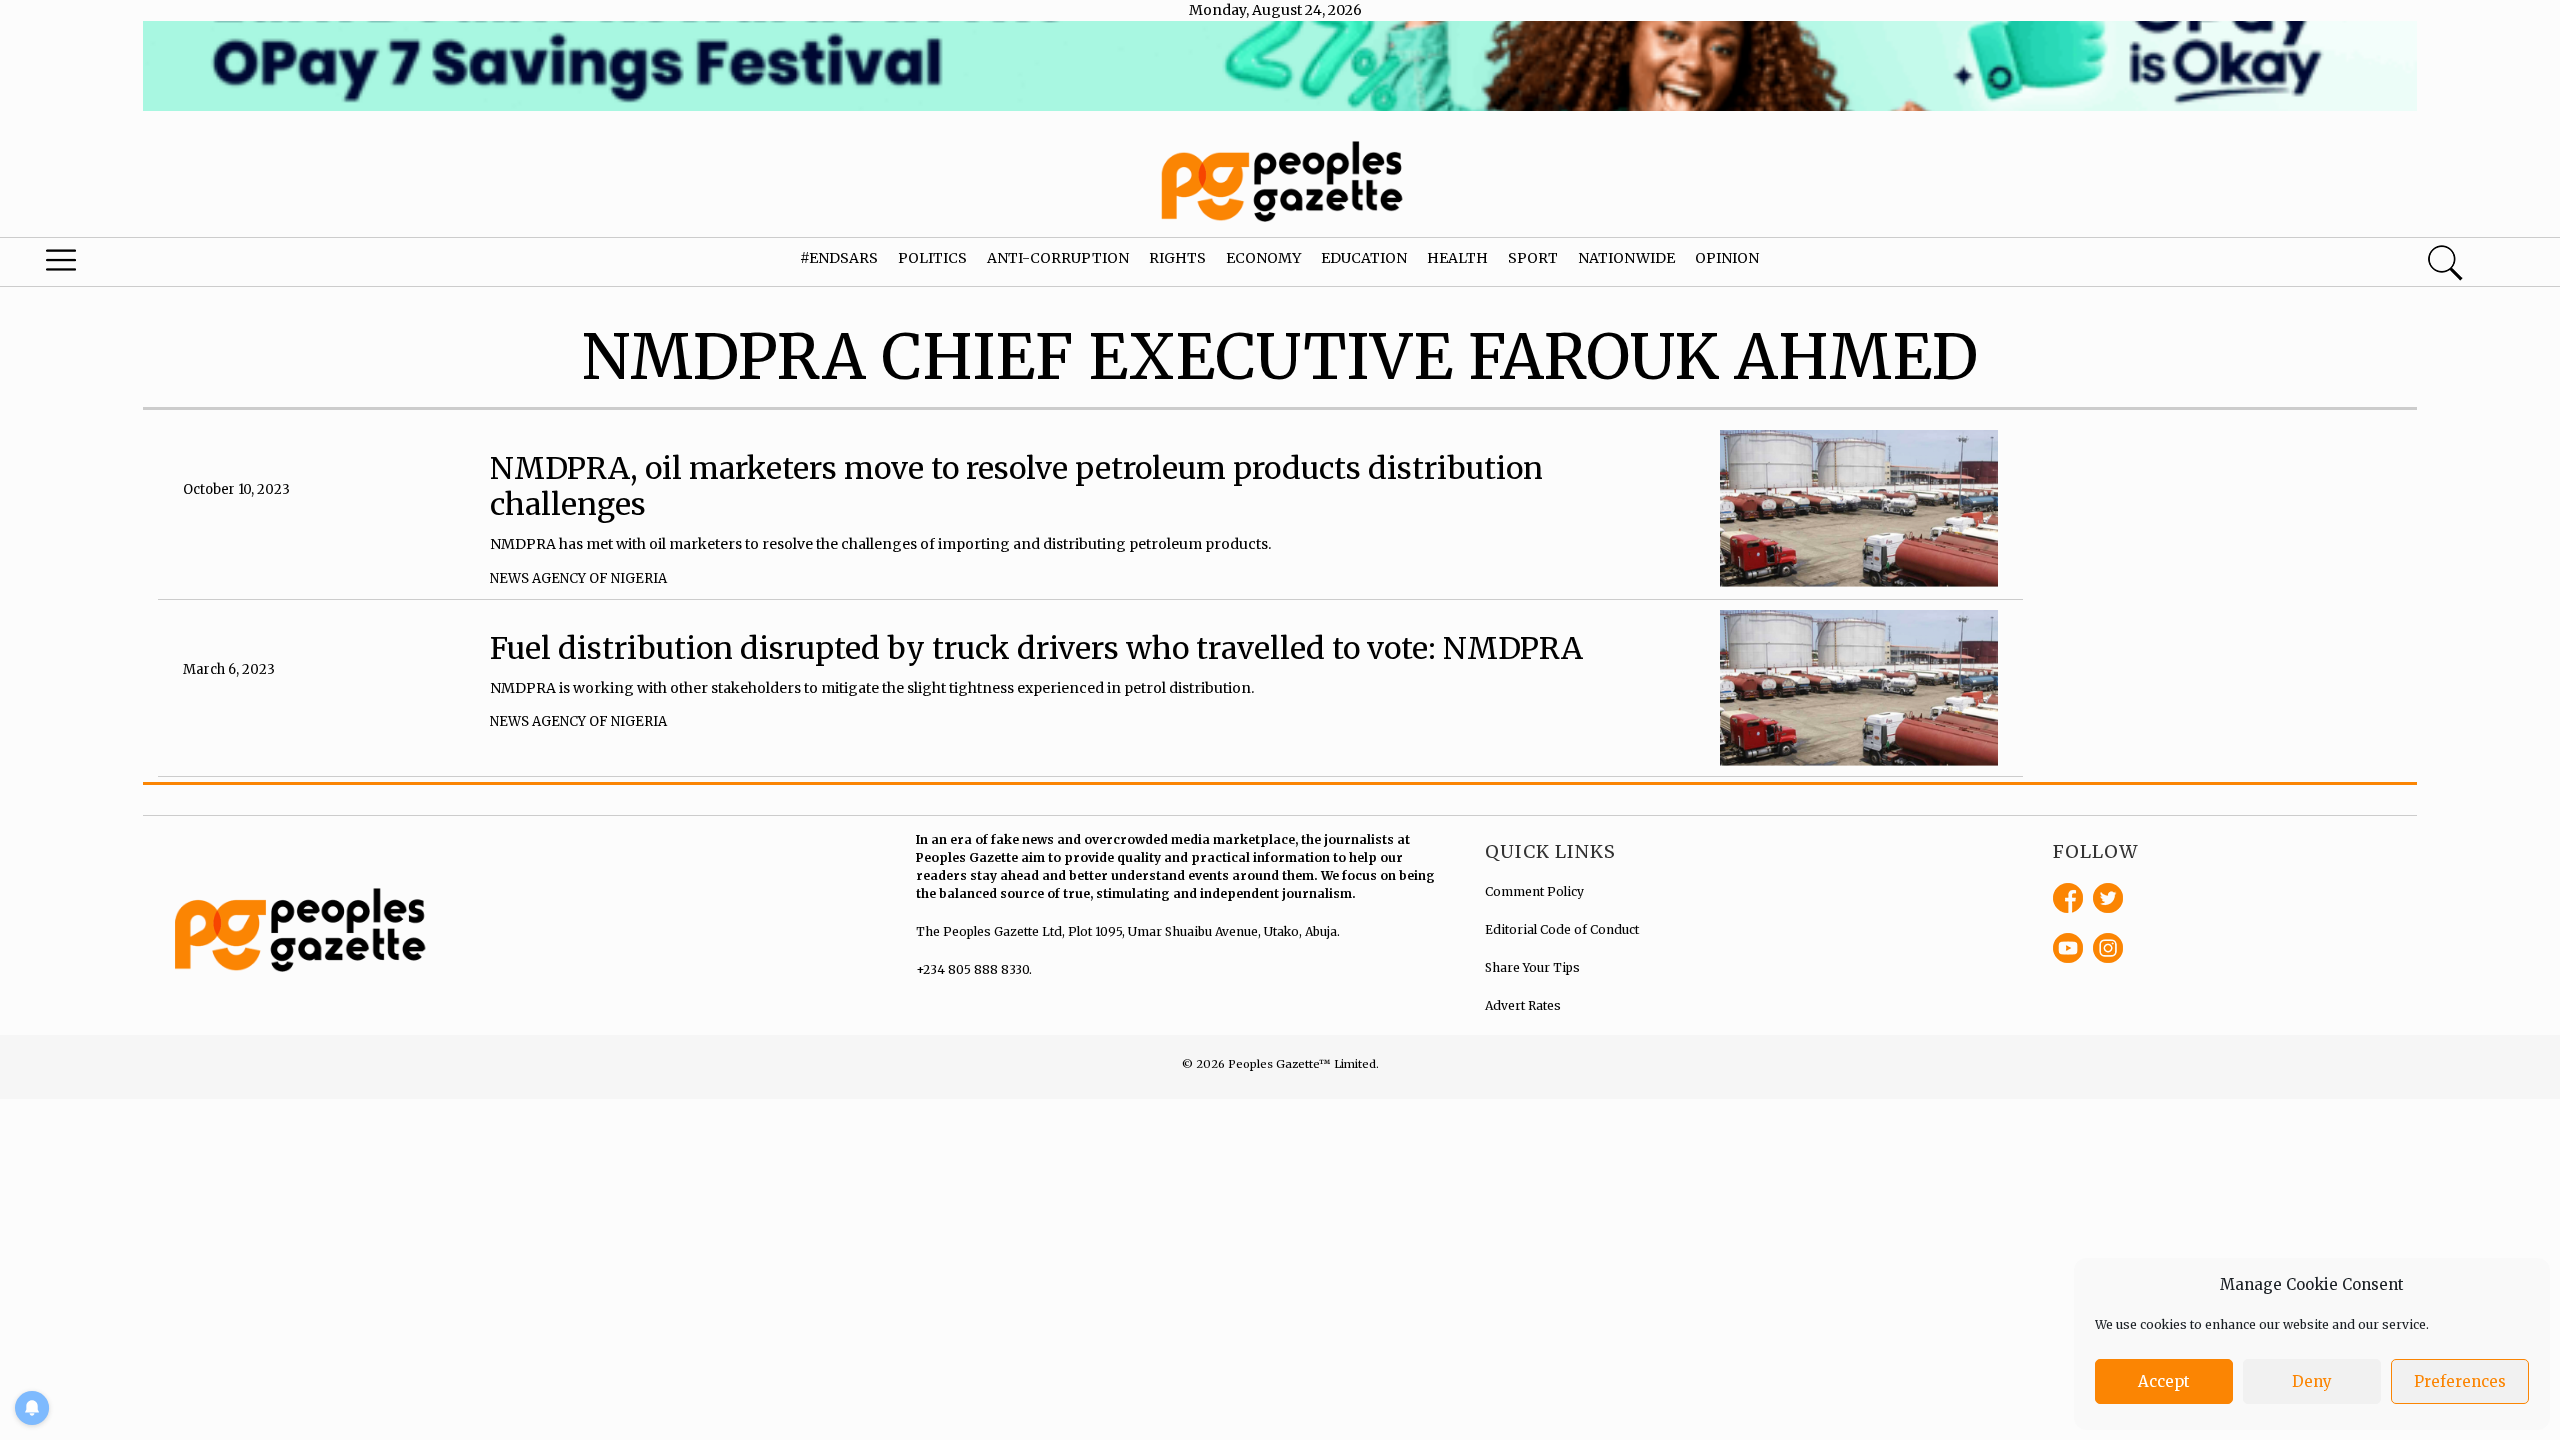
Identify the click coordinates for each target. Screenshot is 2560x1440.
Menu (135, 265)
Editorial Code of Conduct (1562, 929)
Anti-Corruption (1058, 258)
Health (1457, 258)
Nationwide (1626, 258)
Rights (1177, 258)
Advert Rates (1523, 1005)
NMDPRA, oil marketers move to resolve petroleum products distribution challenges (1016, 486)
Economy (1263, 258)
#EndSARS (839, 258)
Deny (2312, 1381)
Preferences (2460, 1381)
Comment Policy (1534, 891)
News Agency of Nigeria (578, 578)
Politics (932, 258)
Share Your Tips (1532, 967)
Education (1364, 258)
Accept (2164, 1381)
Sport (1533, 258)
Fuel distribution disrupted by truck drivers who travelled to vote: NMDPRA (1036, 648)
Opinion (1727, 258)
